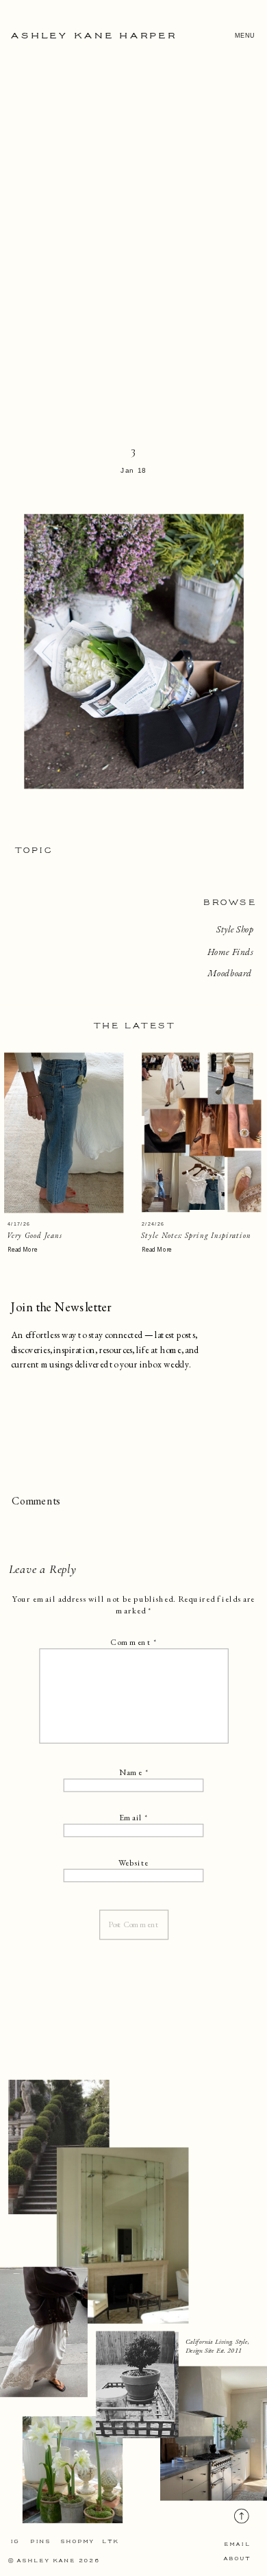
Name (133, 1772)
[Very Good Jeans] (64, 1133)
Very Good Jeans (35, 1236)
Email (133, 1818)
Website (134, 1863)
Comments (36, 1501)
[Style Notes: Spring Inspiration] (201, 1133)
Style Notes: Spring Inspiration (196, 1236)
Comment (133, 1642)
